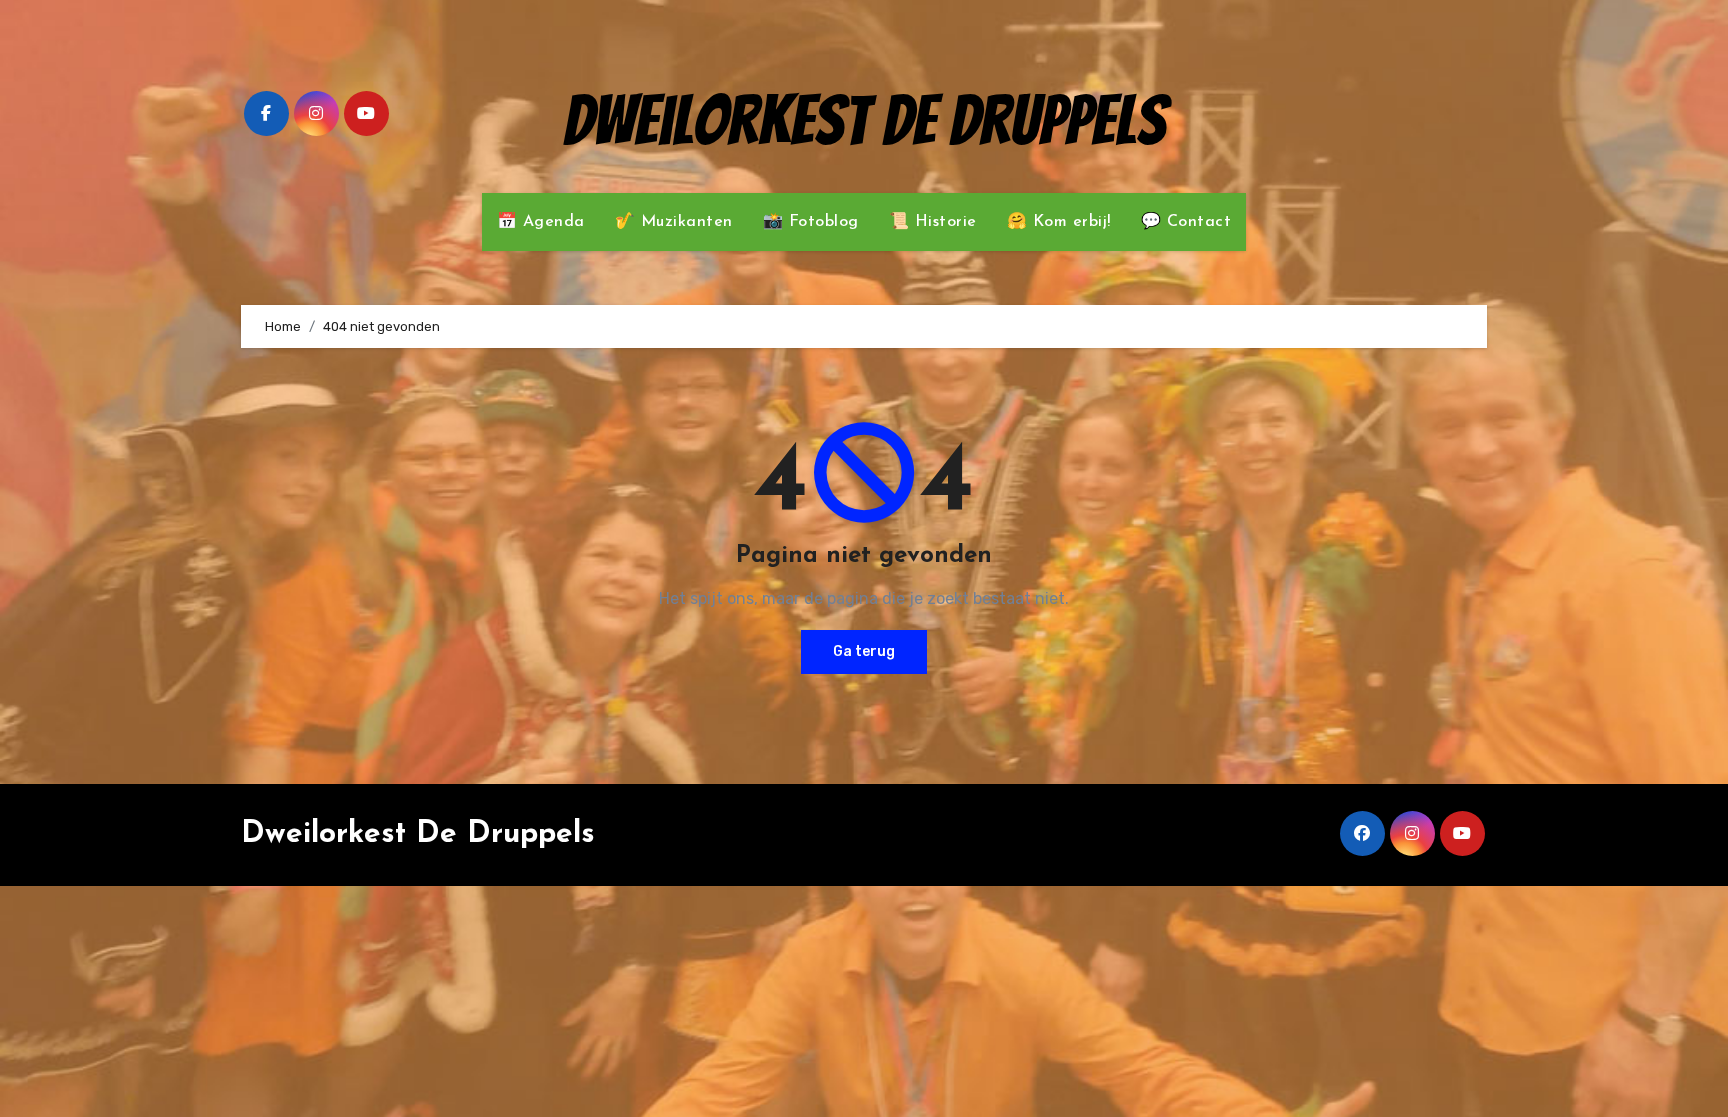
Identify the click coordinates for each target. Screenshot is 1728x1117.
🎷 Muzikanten (674, 222)
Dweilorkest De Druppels (864, 120)
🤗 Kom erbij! (1059, 222)
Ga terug (864, 651)
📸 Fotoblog (811, 222)
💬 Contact (1186, 222)
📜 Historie (933, 222)
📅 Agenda (541, 222)
